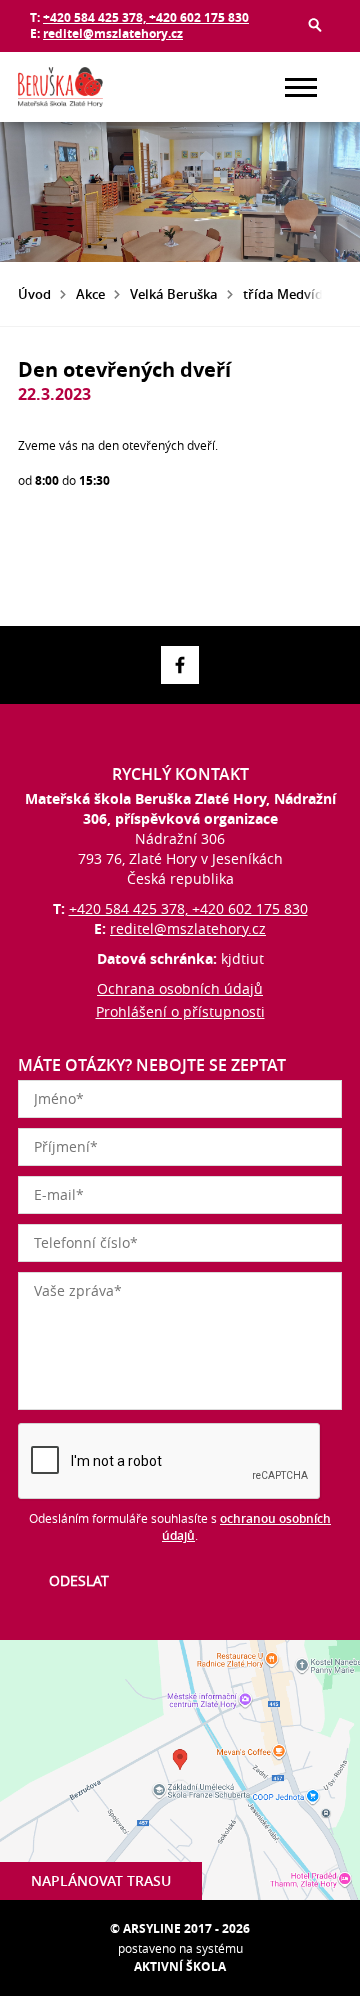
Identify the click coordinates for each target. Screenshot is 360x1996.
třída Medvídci (288, 294)
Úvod (34, 294)
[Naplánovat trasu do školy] (180, 1770)
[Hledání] (315, 25)
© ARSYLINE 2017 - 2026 (180, 1928)
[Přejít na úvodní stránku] (78, 87)
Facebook (180, 665)
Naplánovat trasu (101, 1880)
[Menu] (301, 87)
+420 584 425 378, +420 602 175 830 (146, 17)
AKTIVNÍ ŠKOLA (180, 1966)
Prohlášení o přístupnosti (180, 1011)
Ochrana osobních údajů (180, 988)
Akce (90, 294)
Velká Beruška (174, 294)
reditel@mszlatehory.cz (113, 33)
